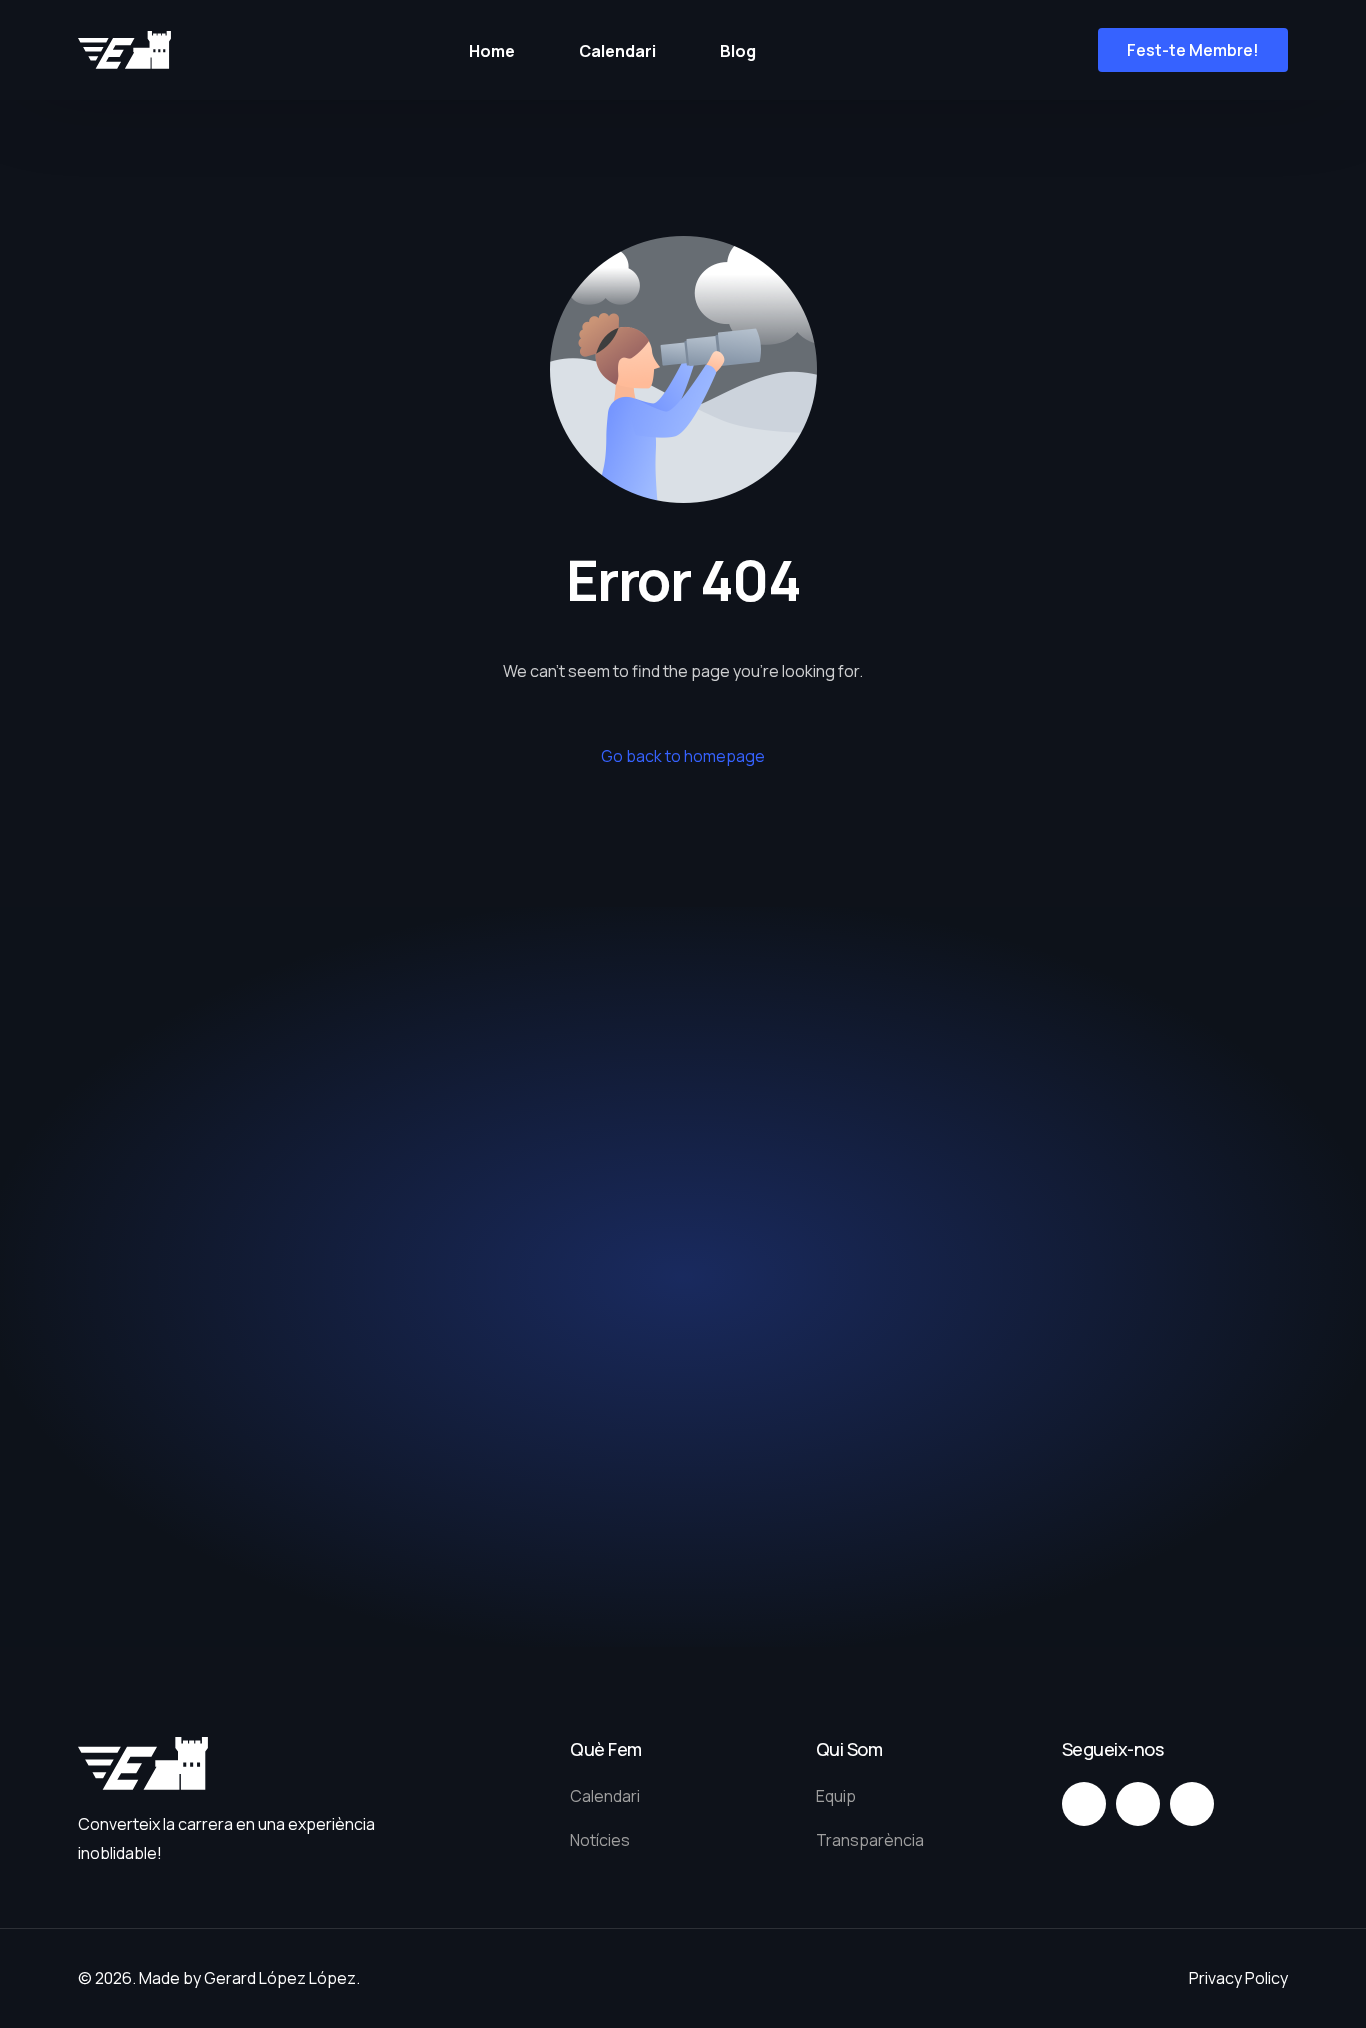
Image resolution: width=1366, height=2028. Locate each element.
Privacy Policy (1238, 1978)
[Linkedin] (1192, 1804)
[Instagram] (1084, 1804)
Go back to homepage (683, 756)
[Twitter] (1138, 1804)
